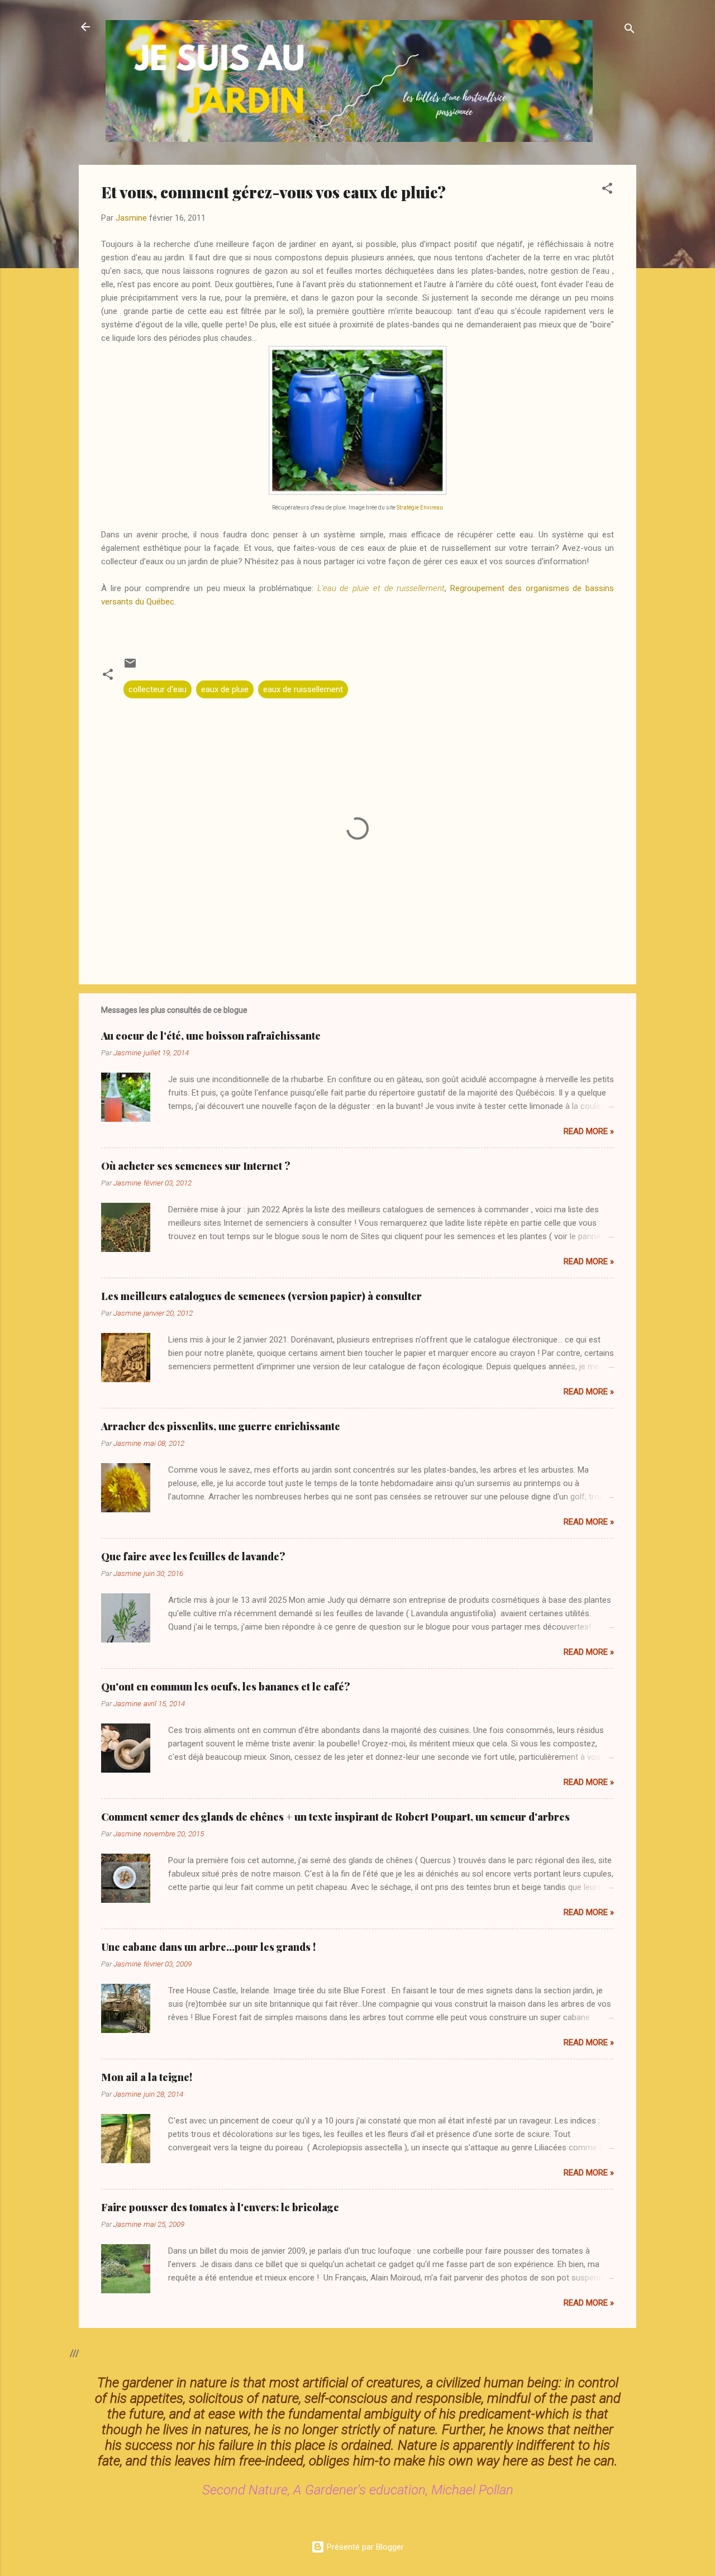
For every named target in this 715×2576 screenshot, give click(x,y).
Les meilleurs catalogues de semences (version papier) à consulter (261, 1296)
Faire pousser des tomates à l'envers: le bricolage (220, 2207)
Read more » (589, 1131)
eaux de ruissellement (303, 689)
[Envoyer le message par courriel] (130, 667)
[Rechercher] (630, 30)
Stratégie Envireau (420, 508)
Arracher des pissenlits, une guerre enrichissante (221, 1426)
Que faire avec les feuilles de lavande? (193, 1556)
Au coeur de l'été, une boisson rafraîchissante (211, 1036)
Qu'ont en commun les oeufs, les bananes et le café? (226, 1687)
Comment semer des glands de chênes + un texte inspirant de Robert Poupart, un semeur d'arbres (335, 1817)
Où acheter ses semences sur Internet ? (196, 1166)
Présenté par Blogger (364, 2547)
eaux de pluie (225, 689)
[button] (607, 190)
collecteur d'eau (158, 689)
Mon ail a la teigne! (147, 2077)
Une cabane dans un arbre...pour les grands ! (208, 1947)
